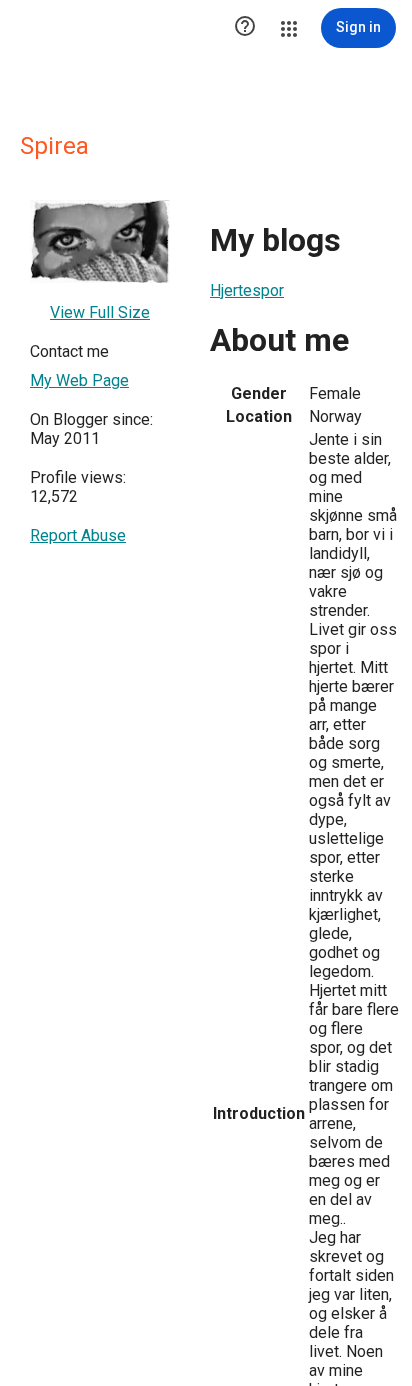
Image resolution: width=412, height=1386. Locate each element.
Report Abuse (78, 535)
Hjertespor (247, 290)
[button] (245, 28)
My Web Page (79, 380)
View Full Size (100, 312)
